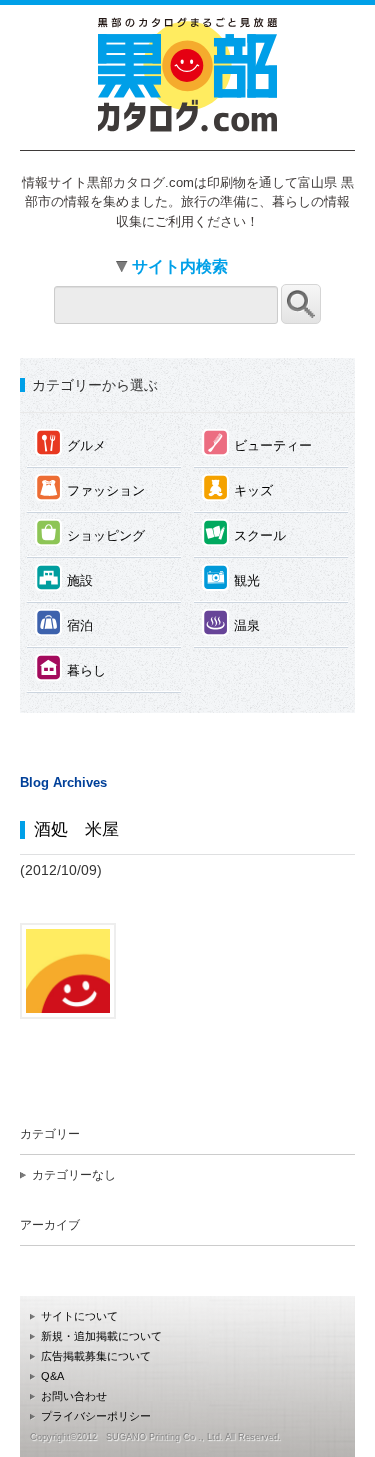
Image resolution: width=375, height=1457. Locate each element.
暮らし (71, 667)
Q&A (52, 1376)
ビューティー (257, 442)
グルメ (71, 442)
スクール (244, 532)
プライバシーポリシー (96, 1416)
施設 (64, 577)
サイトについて (79, 1316)
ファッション (90, 487)
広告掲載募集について (96, 1356)
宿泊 (64, 622)
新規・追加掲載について (101, 1336)
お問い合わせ (74, 1396)
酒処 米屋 (76, 829)
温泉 (231, 622)
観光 (231, 577)
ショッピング (90, 532)
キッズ (238, 487)
